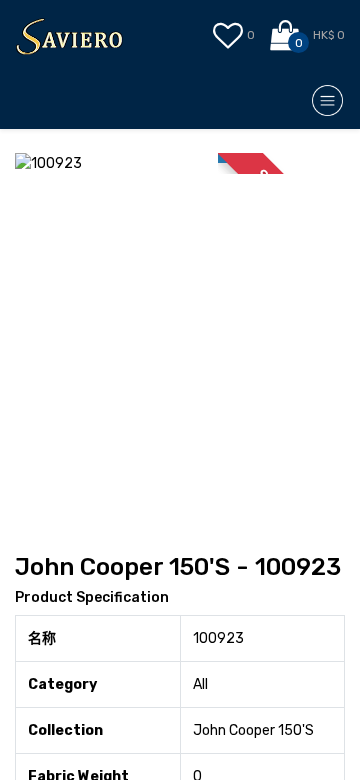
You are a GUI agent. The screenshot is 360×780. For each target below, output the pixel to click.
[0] (286, 36)
